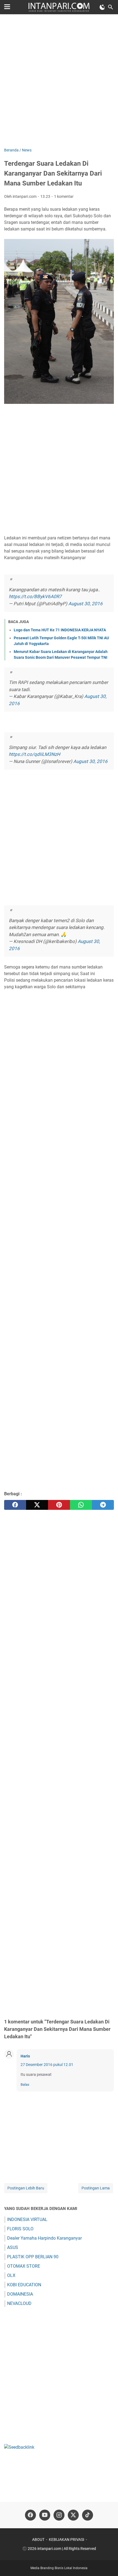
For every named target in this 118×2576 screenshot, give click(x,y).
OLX (11, 2275)
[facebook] (15, 1505)
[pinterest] (59, 1505)
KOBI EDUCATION (24, 2285)
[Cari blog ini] (111, 7)
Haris (25, 2056)
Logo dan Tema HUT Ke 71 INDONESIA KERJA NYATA (60, 630)
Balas (25, 2084)
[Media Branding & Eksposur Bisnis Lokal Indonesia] (59, 7)
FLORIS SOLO (20, 2229)
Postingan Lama (96, 2188)
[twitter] (37, 1505)
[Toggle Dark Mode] (102, 7)
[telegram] (103, 1505)
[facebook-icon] (30, 2515)
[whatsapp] (81, 1505)
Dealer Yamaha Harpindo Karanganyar (44, 2238)
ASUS (13, 2247)
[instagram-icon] (59, 2515)
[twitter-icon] (73, 2515)
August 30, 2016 (85, 604)
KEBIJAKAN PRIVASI (67, 2540)
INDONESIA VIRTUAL (27, 2219)
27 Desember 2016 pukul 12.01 (47, 2065)
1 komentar (64, 196)
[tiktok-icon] (88, 2515)
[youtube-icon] (45, 2515)
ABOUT (38, 2540)
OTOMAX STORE (24, 2266)
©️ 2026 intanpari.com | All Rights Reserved (59, 2549)
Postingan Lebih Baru (26, 2188)
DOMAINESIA (20, 2294)
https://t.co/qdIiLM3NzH (34, 754)
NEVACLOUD (19, 2303)
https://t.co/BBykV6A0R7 (35, 596)
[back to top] (107, 2564)
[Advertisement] (59, 81)
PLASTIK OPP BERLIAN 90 (33, 2257)
